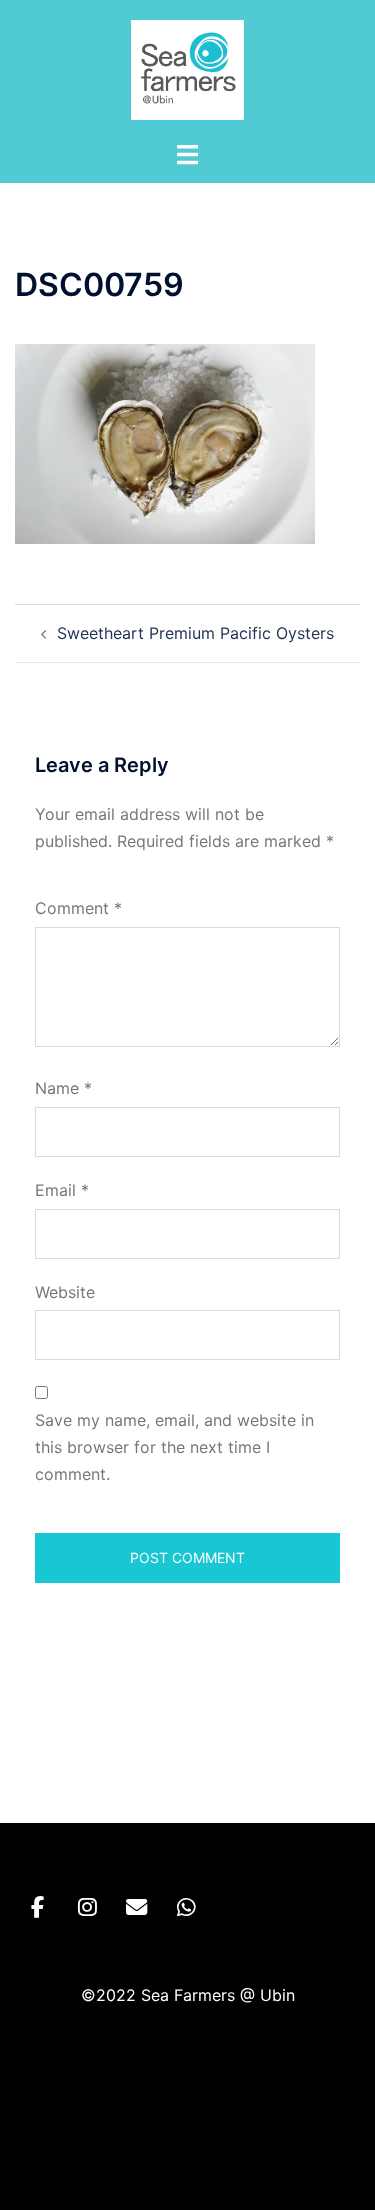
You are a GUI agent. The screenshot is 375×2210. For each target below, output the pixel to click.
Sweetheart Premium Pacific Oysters (195, 633)
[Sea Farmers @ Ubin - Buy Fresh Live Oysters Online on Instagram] (87, 1907)
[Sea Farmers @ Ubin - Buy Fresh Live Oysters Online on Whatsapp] (186, 1907)
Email (62, 1190)
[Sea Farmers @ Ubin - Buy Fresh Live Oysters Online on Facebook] (37, 1907)
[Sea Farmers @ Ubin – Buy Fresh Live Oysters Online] (188, 68)
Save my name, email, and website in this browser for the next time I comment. (174, 1447)
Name (63, 1088)
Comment (78, 908)
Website (65, 1292)
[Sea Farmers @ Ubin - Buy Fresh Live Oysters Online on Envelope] (136, 1907)
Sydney (188, 2175)
